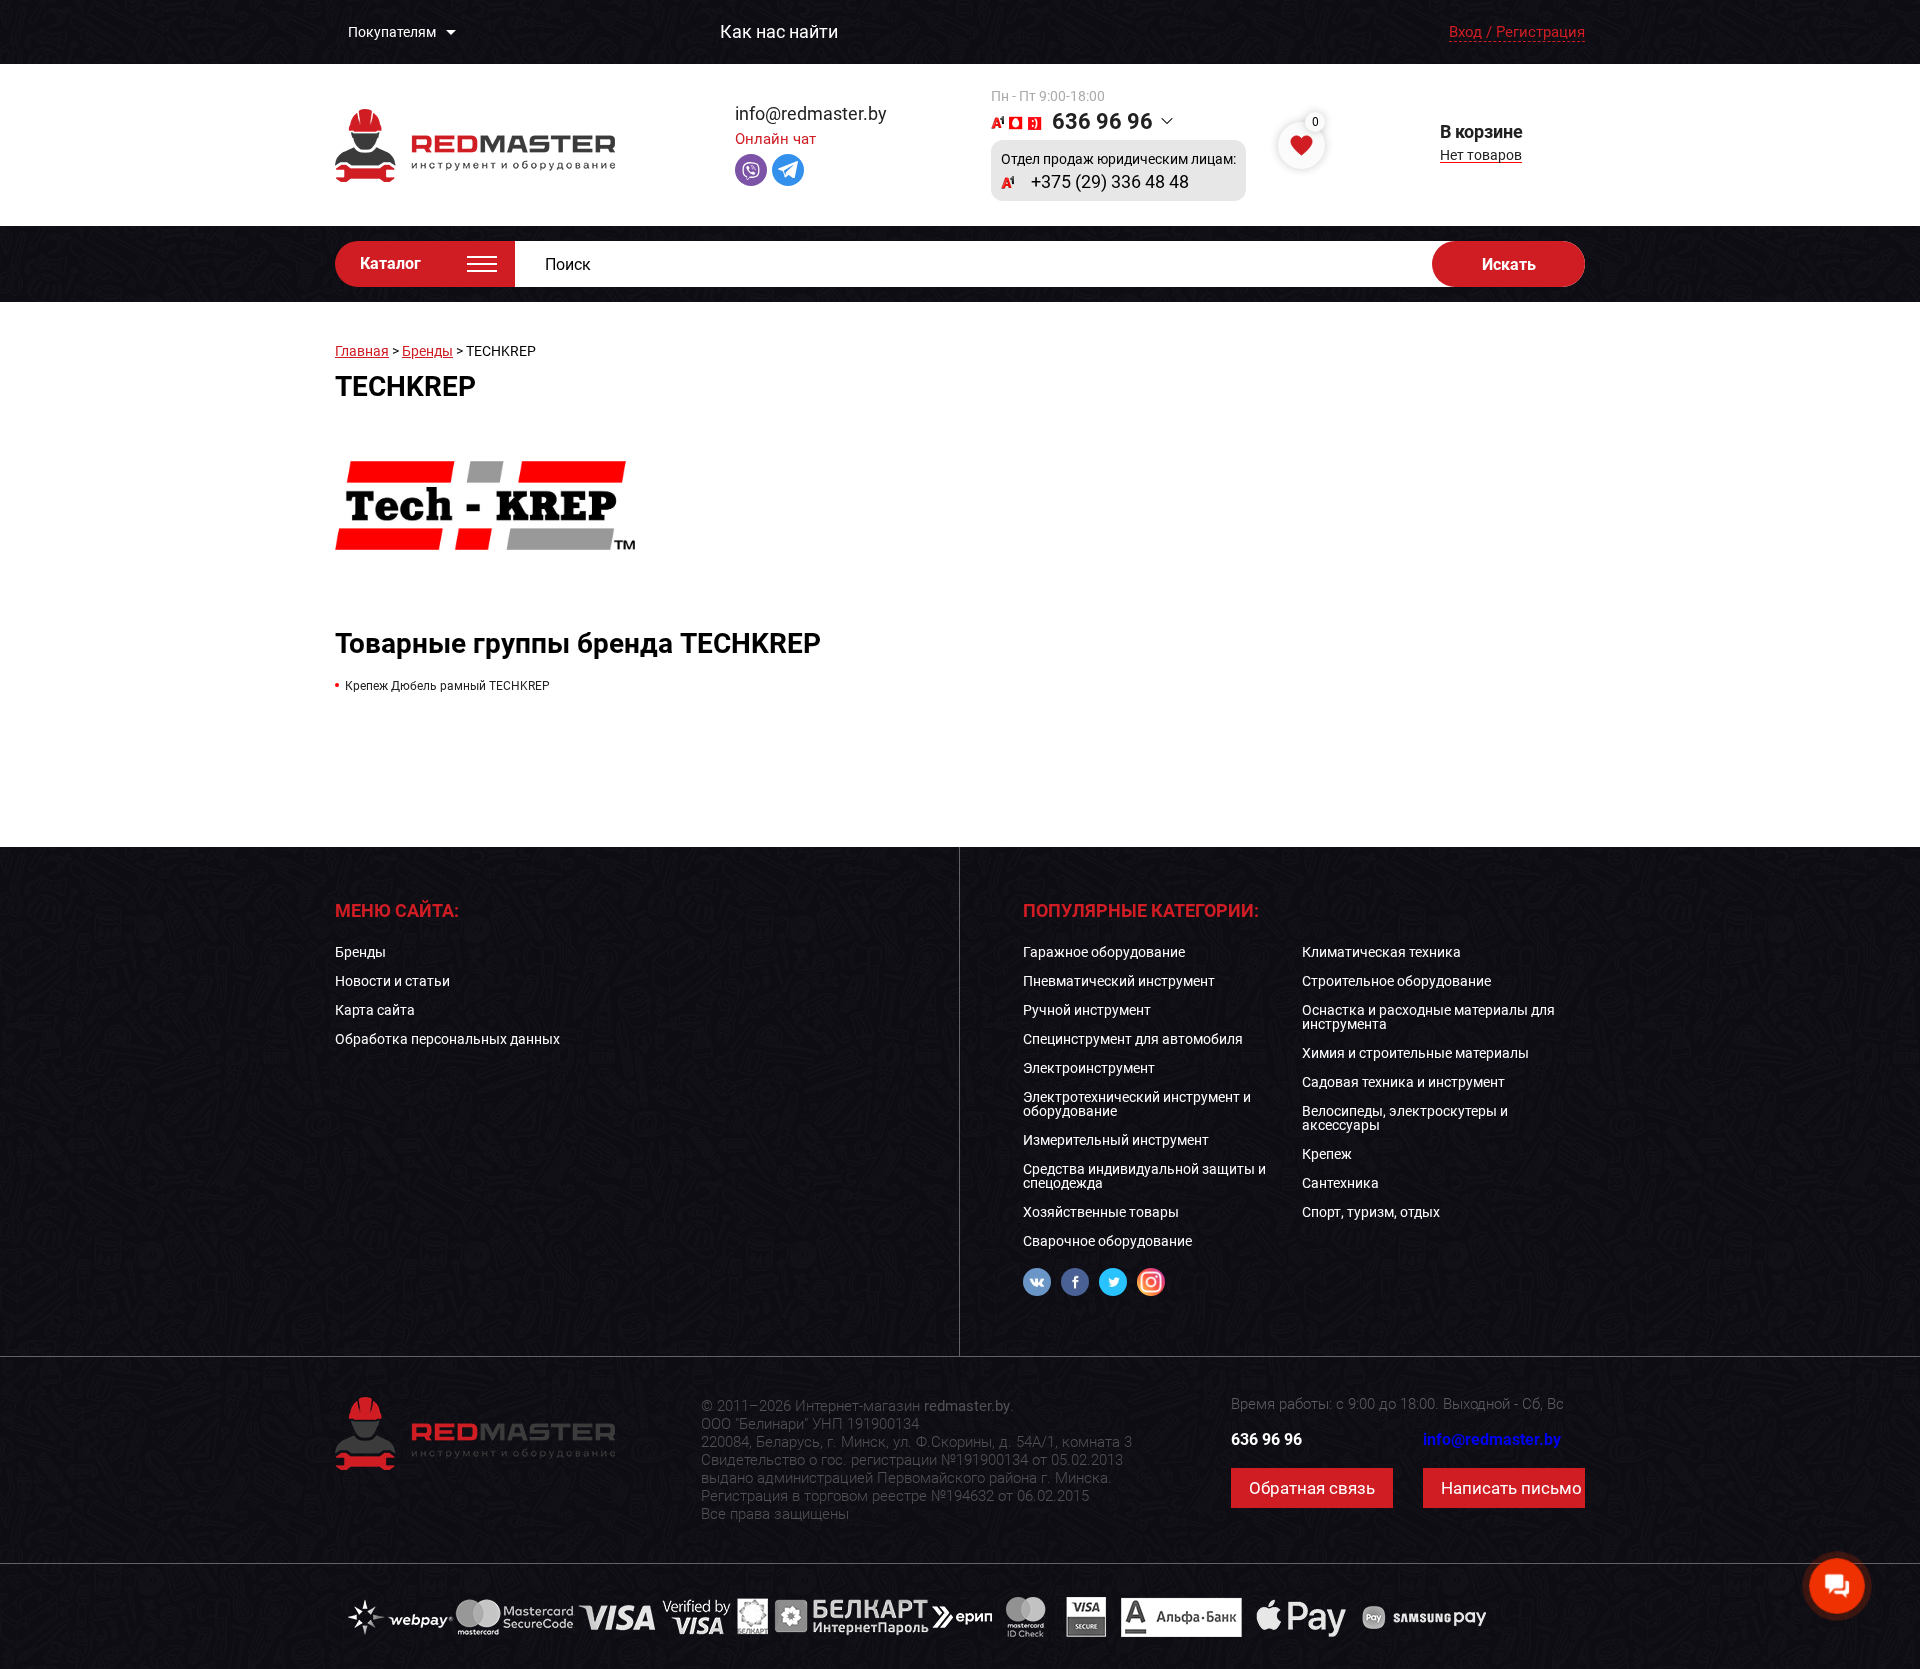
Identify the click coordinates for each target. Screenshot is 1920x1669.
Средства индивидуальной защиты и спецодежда (1144, 1176)
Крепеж (1327, 1154)
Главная (362, 351)
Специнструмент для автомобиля (1133, 1039)
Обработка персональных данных (447, 1039)
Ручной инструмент (1087, 1010)
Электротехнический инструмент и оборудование (1137, 1104)
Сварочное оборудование (1107, 1241)
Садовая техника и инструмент (1403, 1082)
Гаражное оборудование (1104, 952)
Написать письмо (1511, 1488)
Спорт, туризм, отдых (1371, 1212)
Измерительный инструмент (1116, 1140)
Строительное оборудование (1396, 981)
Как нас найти (779, 32)
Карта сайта (375, 1010)
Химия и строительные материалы (1415, 1053)
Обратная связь (1312, 1488)
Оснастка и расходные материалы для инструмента (1428, 1017)
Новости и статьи (392, 981)
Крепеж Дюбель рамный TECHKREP (447, 686)
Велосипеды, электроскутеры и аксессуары (1405, 1118)
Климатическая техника (1381, 952)
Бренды (427, 351)
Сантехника (1340, 1183)
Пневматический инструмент (1119, 981)
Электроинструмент (1089, 1068)
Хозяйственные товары (1101, 1212)
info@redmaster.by (811, 113)
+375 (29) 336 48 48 (1110, 182)
